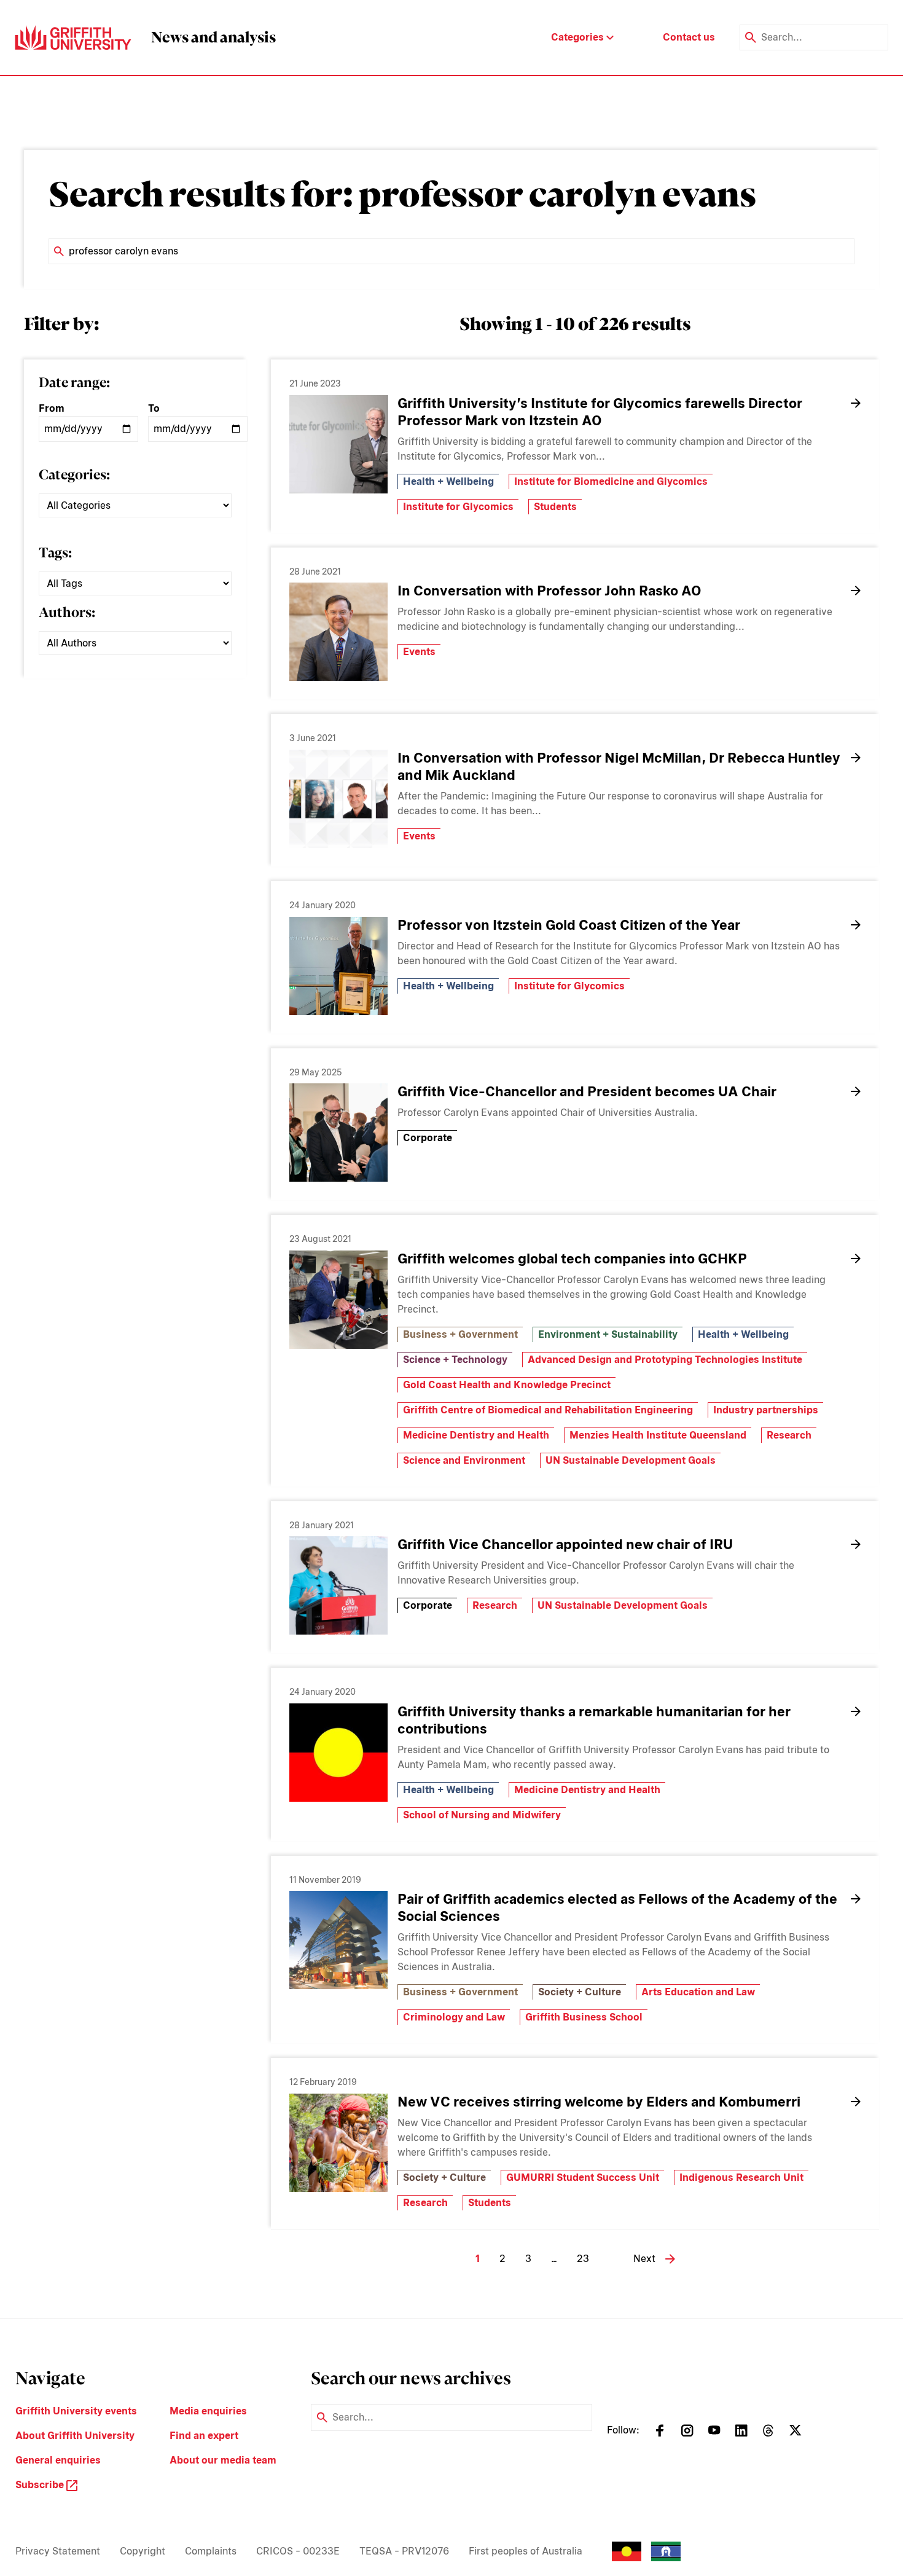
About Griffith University (75, 2436)
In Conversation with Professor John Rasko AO (549, 591)
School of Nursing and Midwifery (482, 1815)
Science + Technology (455, 1360)
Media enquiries (208, 2411)
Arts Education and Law (698, 1992)
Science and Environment (464, 1460)
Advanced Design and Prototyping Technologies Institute (665, 1360)
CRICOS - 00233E (298, 2551)
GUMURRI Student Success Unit (583, 2177)
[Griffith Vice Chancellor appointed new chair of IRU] (338, 1585)
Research (789, 1435)
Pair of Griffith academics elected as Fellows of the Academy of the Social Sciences (617, 1907)
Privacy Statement (58, 2551)
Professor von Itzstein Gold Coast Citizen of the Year (569, 925)
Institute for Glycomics (458, 507)
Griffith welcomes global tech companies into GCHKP (572, 1259)
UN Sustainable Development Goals (631, 1460)
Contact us (689, 37)
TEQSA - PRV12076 (404, 2551)
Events (419, 652)
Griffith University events (76, 2411)
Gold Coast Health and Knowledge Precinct (507, 1385)
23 (583, 2259)
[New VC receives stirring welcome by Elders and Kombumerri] (338, 2143)
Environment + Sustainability (608, 1334)
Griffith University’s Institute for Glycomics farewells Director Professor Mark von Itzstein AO (600, 412)
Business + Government (460, 1334)
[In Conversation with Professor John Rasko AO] (338, 632)
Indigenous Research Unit (741, 2177)
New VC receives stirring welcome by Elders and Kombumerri (599, 2102)
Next (644, 2259)
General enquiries (58, 2460)
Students (555, 507)
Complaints (211, 2551)
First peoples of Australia (526, 2551)
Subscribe (41, 2485)
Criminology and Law (454, 2017)
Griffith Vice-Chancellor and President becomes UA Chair (587, 1091)
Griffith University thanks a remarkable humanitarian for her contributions (594, 1720)
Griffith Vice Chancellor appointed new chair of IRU (565, 1544)
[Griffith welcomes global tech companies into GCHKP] (338, 1300)
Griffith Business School (584, 2017)
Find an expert (204, 2436)
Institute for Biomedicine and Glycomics (611, 481)
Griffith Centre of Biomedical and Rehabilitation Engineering (548, 1410)
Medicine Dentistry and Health (476, 1435)
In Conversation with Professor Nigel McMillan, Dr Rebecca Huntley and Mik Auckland (619, 766)
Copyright (143, 2551)
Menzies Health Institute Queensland (658, 1435)
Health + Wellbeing (448, 481)
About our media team (223, 2460)
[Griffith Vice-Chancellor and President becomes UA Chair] (338, 1133)
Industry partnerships (766, 1410)
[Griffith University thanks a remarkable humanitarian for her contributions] (338, 1753)
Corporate (428, 1138)
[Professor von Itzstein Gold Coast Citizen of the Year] (338, 966)
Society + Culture (580, 1992)
